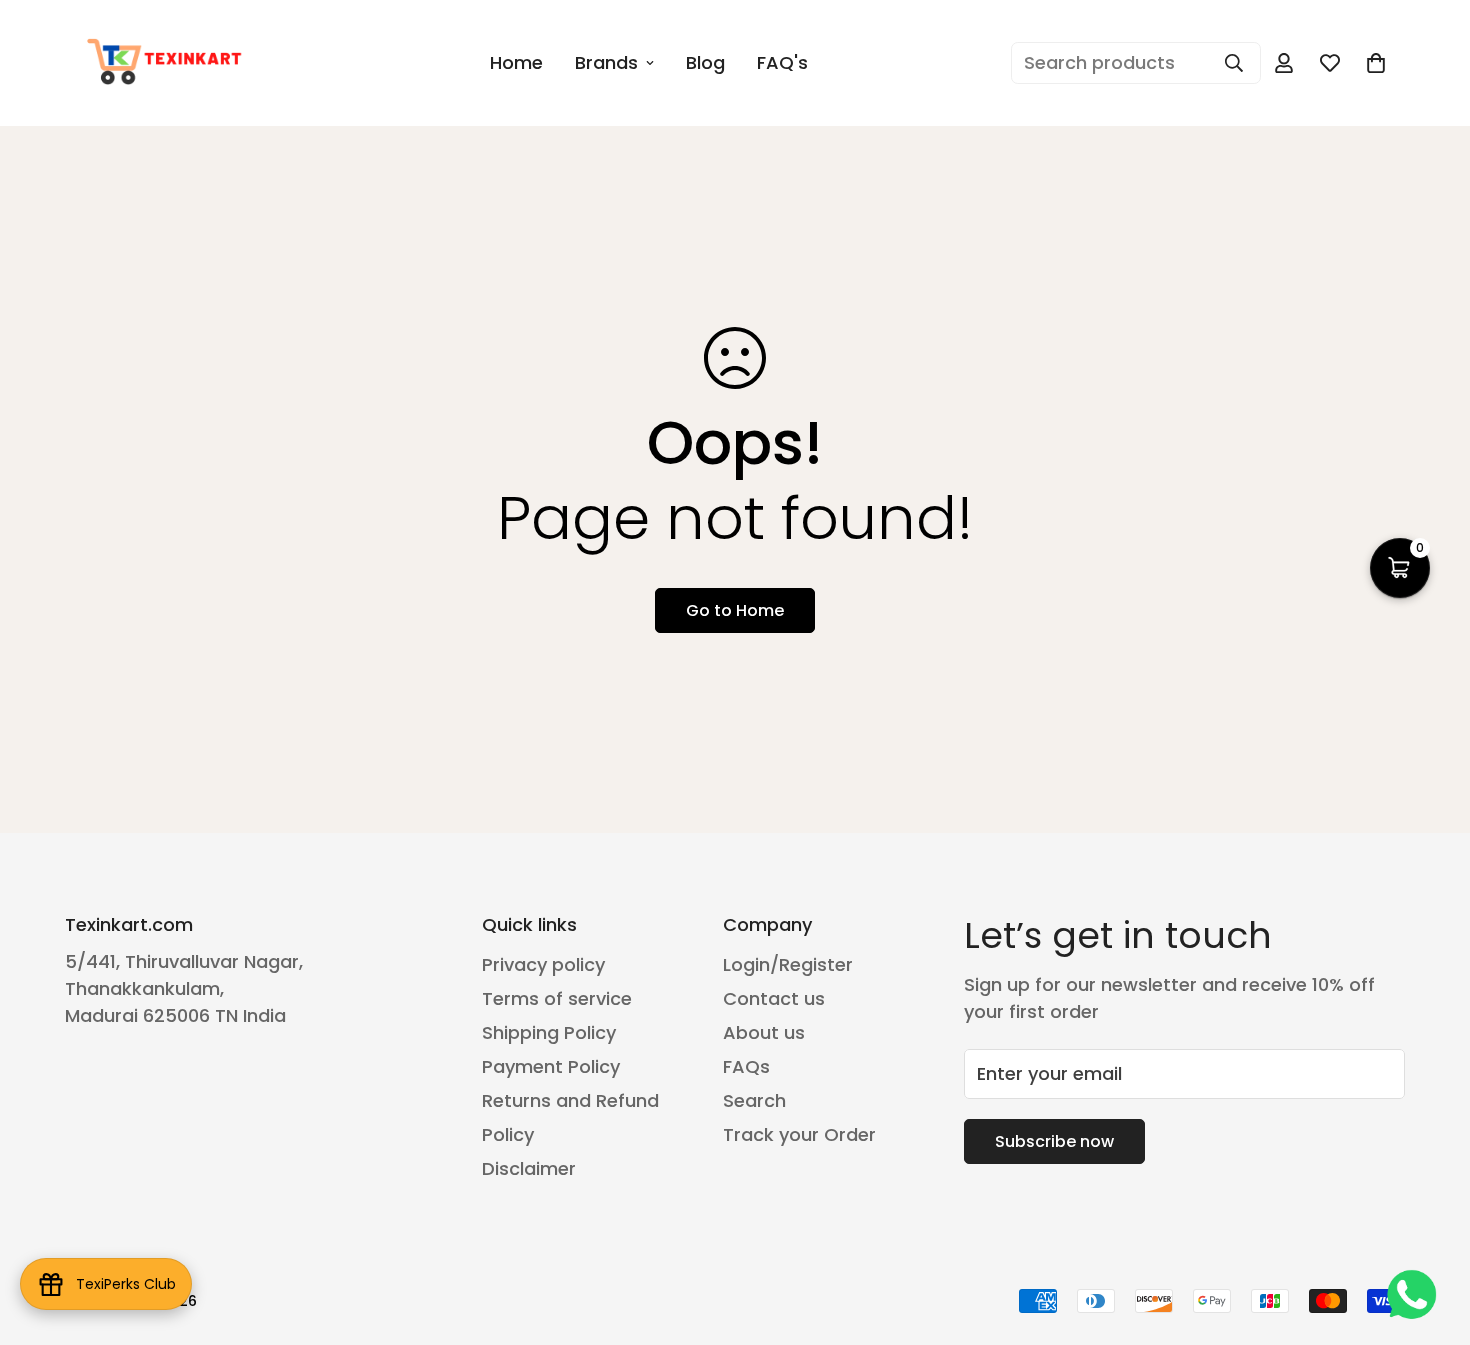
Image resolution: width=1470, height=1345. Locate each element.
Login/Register (788, 964)
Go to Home (735, 610)
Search (754, 1100)
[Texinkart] (167, 63)
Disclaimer (529, 1168)
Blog (705, 62)
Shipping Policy (549, 1032)
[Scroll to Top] (1431, 1236)
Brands (606, 62)
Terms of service (557, 998)
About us (764, 1032)
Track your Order (799, 1134)
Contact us (774, 998)
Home (516, 62)
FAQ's (782, 62)
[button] (1376, 63)
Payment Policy (551, 1066)
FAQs (746, 1066)
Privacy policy (543, 964)
